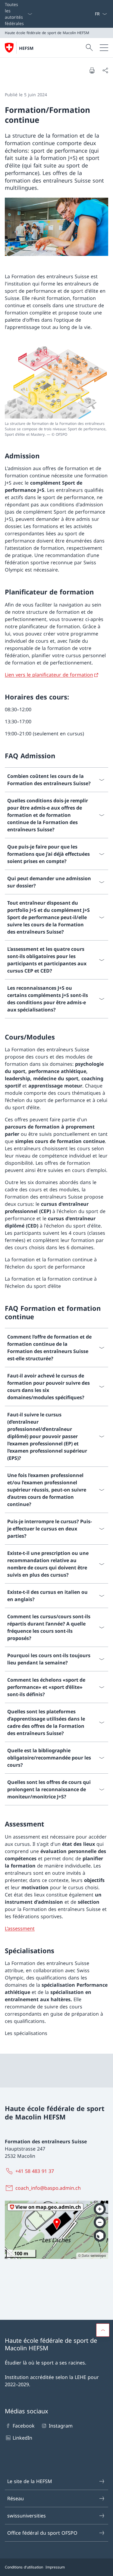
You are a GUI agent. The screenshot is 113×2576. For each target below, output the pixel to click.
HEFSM (26, 48)
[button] (103, 2330)
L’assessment (20, 1928)
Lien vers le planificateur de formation (49, 675)
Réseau (16, 2498)
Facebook (24, 2426)
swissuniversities (27, 2516)
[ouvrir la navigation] (104, 48)
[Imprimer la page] (92, 70)
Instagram (61, 2426)
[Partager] (105, 70)
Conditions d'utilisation (24, 2567)
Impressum (55, 2567)
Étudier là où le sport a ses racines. (46, 2363)
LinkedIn (22, 2438)
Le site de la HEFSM (30, 2481)
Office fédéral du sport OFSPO (42, 2533)
